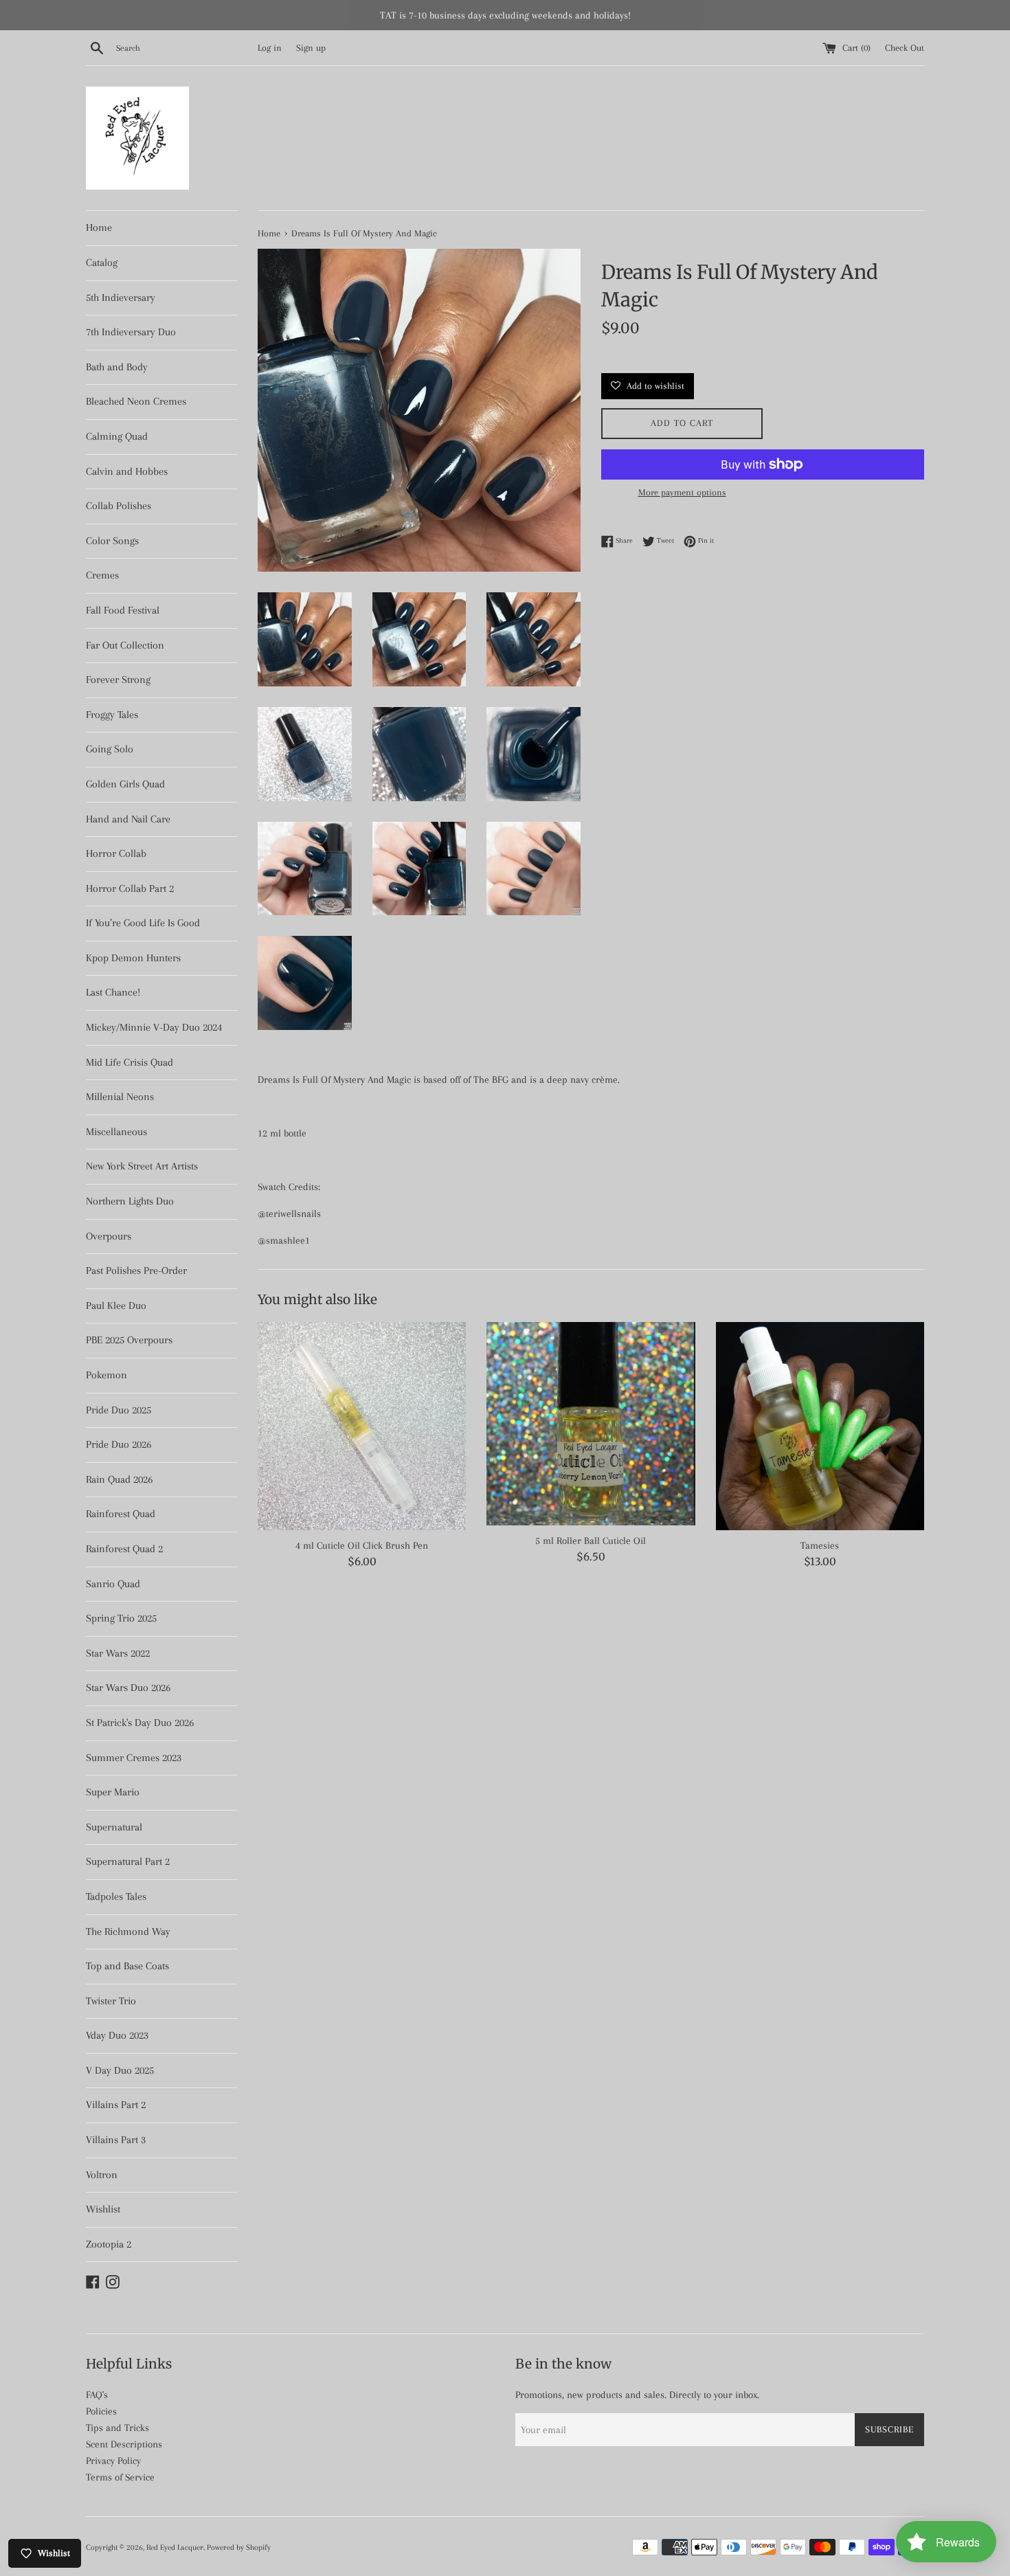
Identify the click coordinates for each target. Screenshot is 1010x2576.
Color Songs (112, 541)
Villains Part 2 (116, 2105)
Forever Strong (118, 680)
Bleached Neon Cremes (136, 401)
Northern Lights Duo (130, 1201)
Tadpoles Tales (116, 1896)
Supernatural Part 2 (128, 1861)
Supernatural (114, 1827)
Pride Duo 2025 (119, 1410)
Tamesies (820, 1545)
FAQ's (97, 2395)
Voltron (102, 2175)
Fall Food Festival (123, 610)
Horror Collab (116, 853)
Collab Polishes (119, 506)
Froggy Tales (112, 715)
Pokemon (106, 1375)
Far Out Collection (125, 645)
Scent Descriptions (124, 2444)
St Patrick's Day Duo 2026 (140, 1723)
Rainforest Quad (121, 1514)
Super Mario (113, 1792)
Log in (270, 48)
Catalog (102, 262)
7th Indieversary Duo (131, 332)
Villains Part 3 (116, 2140)
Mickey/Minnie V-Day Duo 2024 (154, 1027)
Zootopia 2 (109, 2244)
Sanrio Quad (113, 1584)
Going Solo (110, 749)
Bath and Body (117, 367)
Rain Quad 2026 (119, 1479)
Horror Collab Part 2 (130, 888)
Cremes (102, 575)
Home (99, 227)
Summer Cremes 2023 (134, 1758)
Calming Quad (117, 436)
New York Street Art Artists (142, 1166)
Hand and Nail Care (128, 819)
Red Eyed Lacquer (175, 2547)
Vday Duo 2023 (117, 2035)
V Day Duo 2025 (120, 2070)
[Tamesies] (820, 1426)
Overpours (109, 1236)
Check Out (905, 48)
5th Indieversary (121, 298)
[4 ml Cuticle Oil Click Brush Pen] (362, 1426)
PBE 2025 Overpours (129, 1340)
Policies (101, 2411)
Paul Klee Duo (116, 1306)
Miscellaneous (116, 1132)
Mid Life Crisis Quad (130, 1062)
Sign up (311, 48)
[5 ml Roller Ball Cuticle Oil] (591, 1424)
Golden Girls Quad (125, 784)
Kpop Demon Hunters (133, 958)
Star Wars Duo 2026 (128, 1688)
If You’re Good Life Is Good (143, 923)
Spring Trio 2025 (121, 1618)
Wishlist (103, 2209)
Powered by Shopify (239, 2547)
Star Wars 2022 (118, 1653)
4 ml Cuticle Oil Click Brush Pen (362, 1545)
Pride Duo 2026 (119, 1444)
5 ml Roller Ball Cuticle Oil (591, 1541)
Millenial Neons (120, 1097)
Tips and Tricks (117, 2428)
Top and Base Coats (127, 1966)
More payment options (682, 492)
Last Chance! (113, 992)
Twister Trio (111, 2001)
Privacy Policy (113, 2461)
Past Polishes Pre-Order (136, 1270)
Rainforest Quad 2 (124, 1549)
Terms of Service (120, 2477)
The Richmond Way (128, 1931)
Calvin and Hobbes (127, 471)
